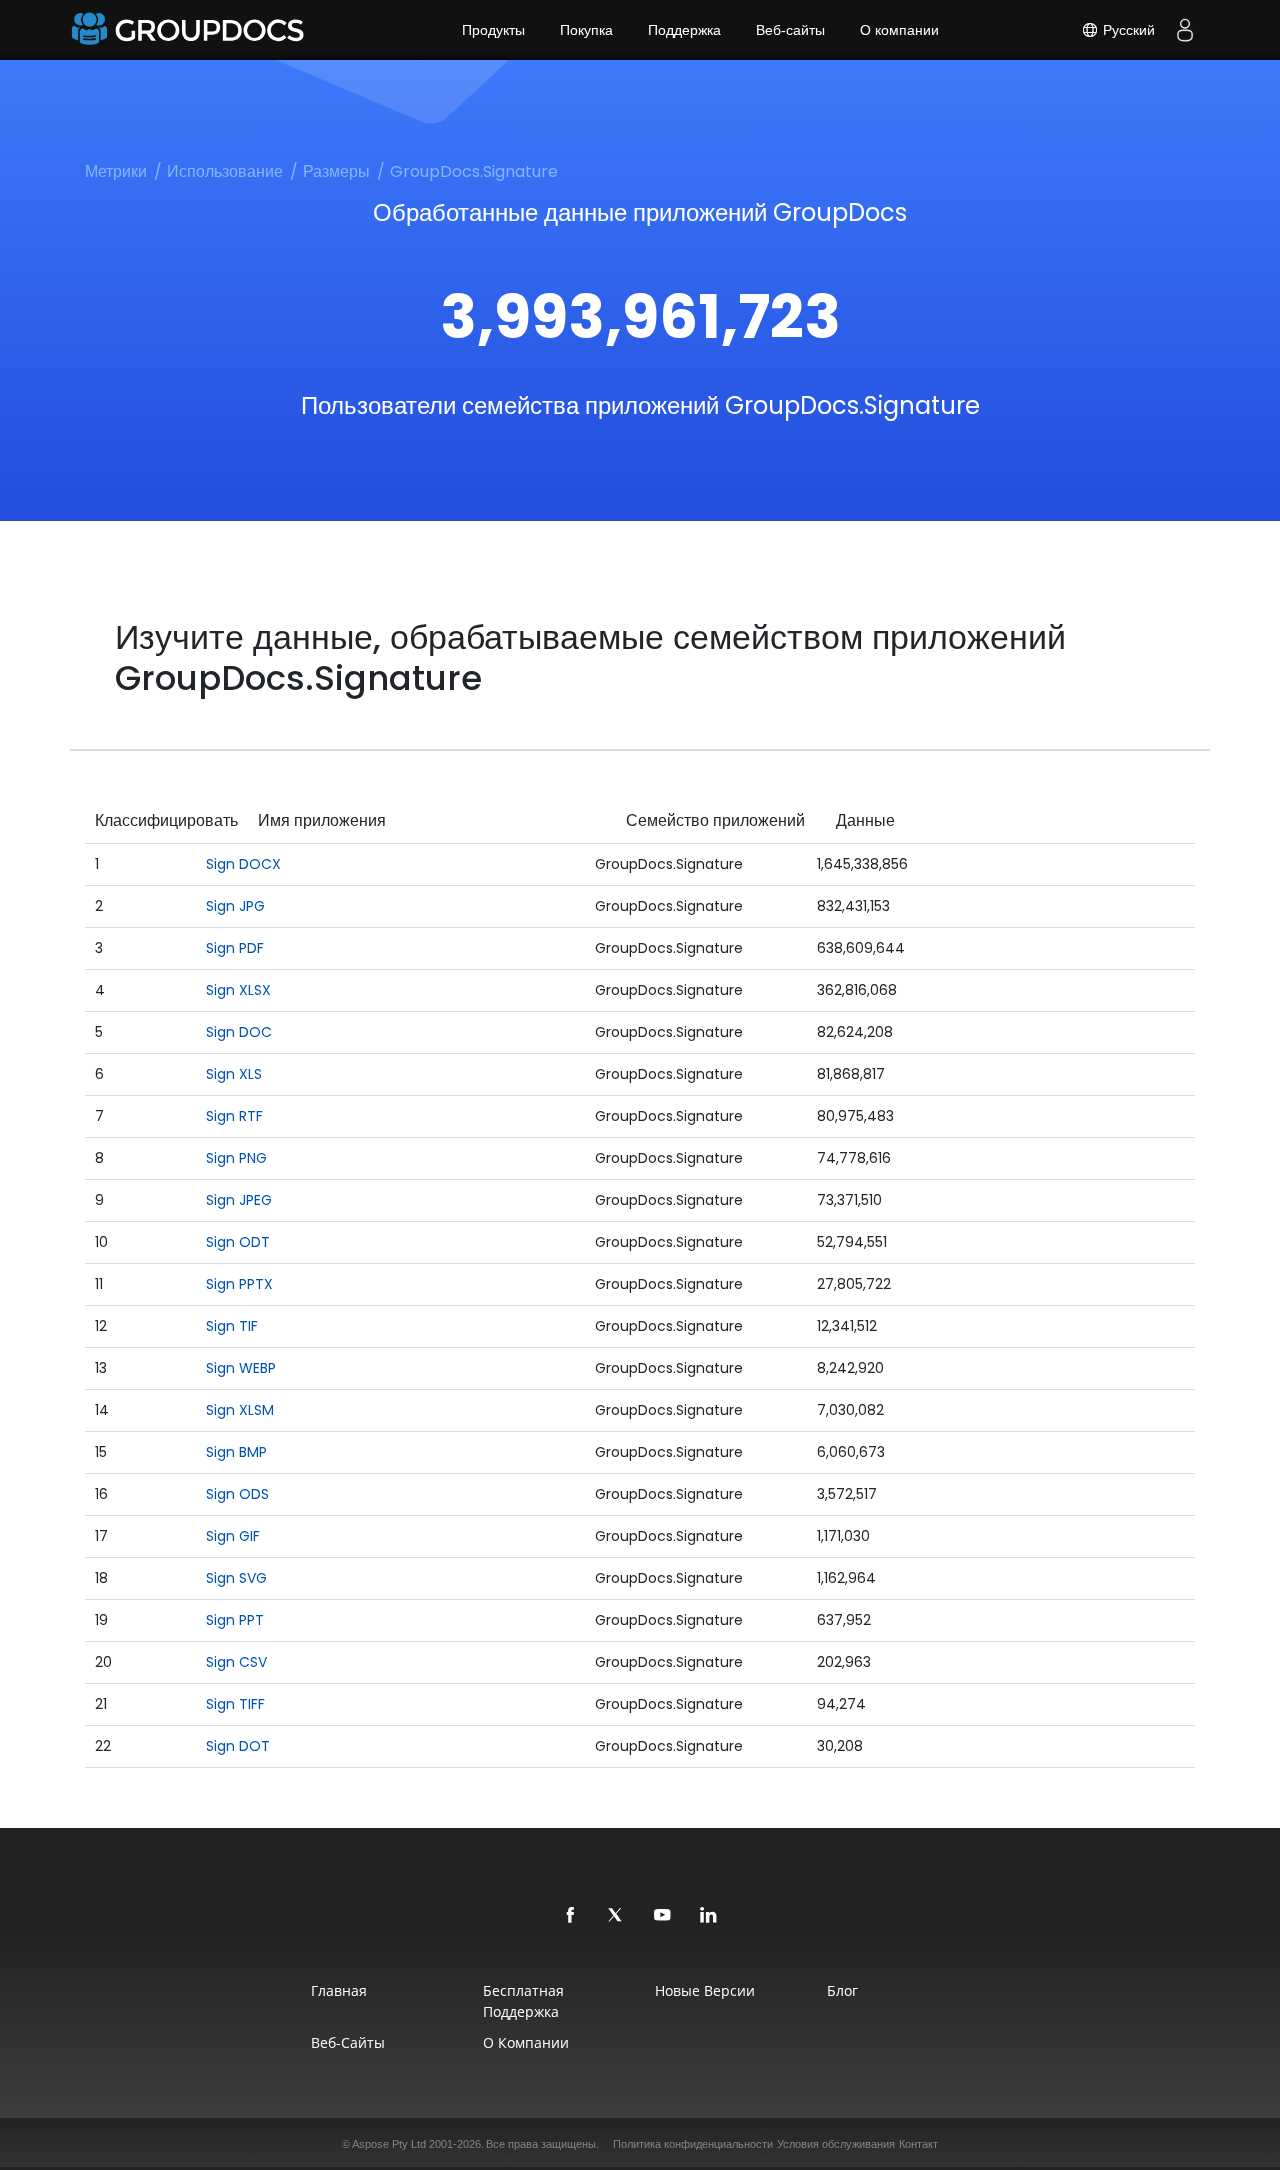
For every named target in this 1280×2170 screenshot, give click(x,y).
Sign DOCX (243, 864)
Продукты (493, 30)
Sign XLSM (240, 1410)
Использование (225, 171)
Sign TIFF (235, 1704)
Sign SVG (236, 1578)
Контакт (918, 2144)
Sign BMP (236, 1452)
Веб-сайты (790, 30)
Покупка (586, 30)
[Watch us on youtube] (663, 1916)
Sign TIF (232, 1326)
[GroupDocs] (190, 30)
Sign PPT (235, 1620)
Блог (842, 1990)
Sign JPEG (239, 1200)
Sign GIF (233, 1536)
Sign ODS (237, 1494)
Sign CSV (236, 1662)
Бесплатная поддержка (523, 2001)
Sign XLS (234, 1074)
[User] (1185, 30)
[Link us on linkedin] (709, 1916)
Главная (339, 1990)
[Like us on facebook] (571, 1916)
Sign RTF (234, 1116)
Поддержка (684, 30)
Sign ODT (238, 1242)
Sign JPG (235, 906)
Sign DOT (238, 1746)
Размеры (336, 171)
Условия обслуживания (836, 2144)
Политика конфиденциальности (693, 2144)
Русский (1127, 30)
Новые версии (705, 1990)
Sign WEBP (241, 1368)
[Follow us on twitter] (617, 1916)
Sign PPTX (239, 1284)
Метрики (116, 171)
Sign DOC (239, 1032)
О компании (899, 30)
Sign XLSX (238, 990)
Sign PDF (235, 948)
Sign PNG (236, 1158)
